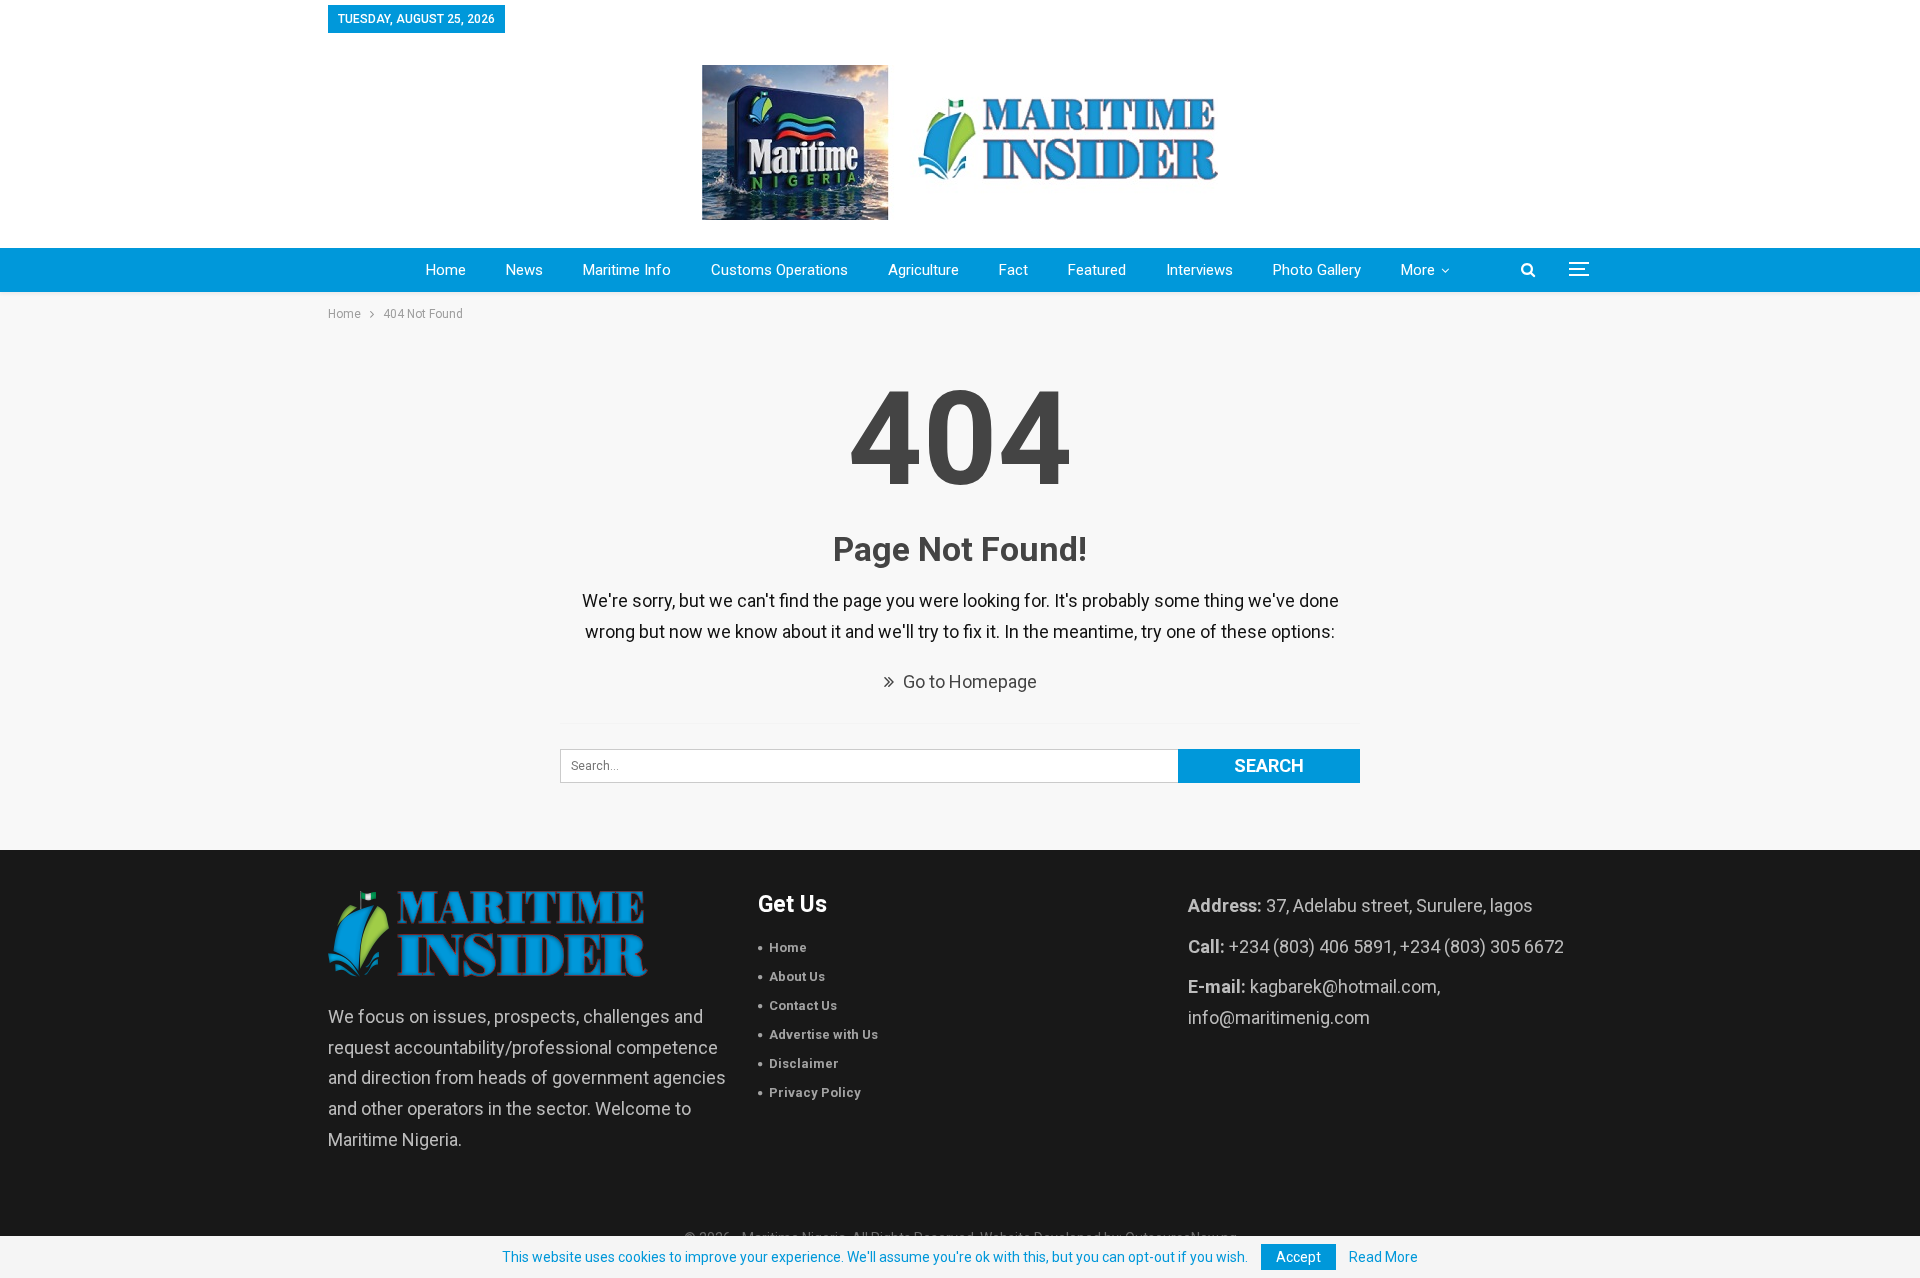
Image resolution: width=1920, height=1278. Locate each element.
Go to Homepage (968, 681)
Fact (1013, 270)
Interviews (1199, 270)
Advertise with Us (823, 1034)
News (524, 270)
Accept (1298, 1257)
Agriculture (923, 270)
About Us (797, 976)
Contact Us (803, 1005)
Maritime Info (627, 270)
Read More (1383, 1257)
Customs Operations (779, 270)
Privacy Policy (815, 1092)
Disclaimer (804, 1063)
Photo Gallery (1317, 270)
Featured (1097, 270)
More (1418, 270)
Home (446, 270)
